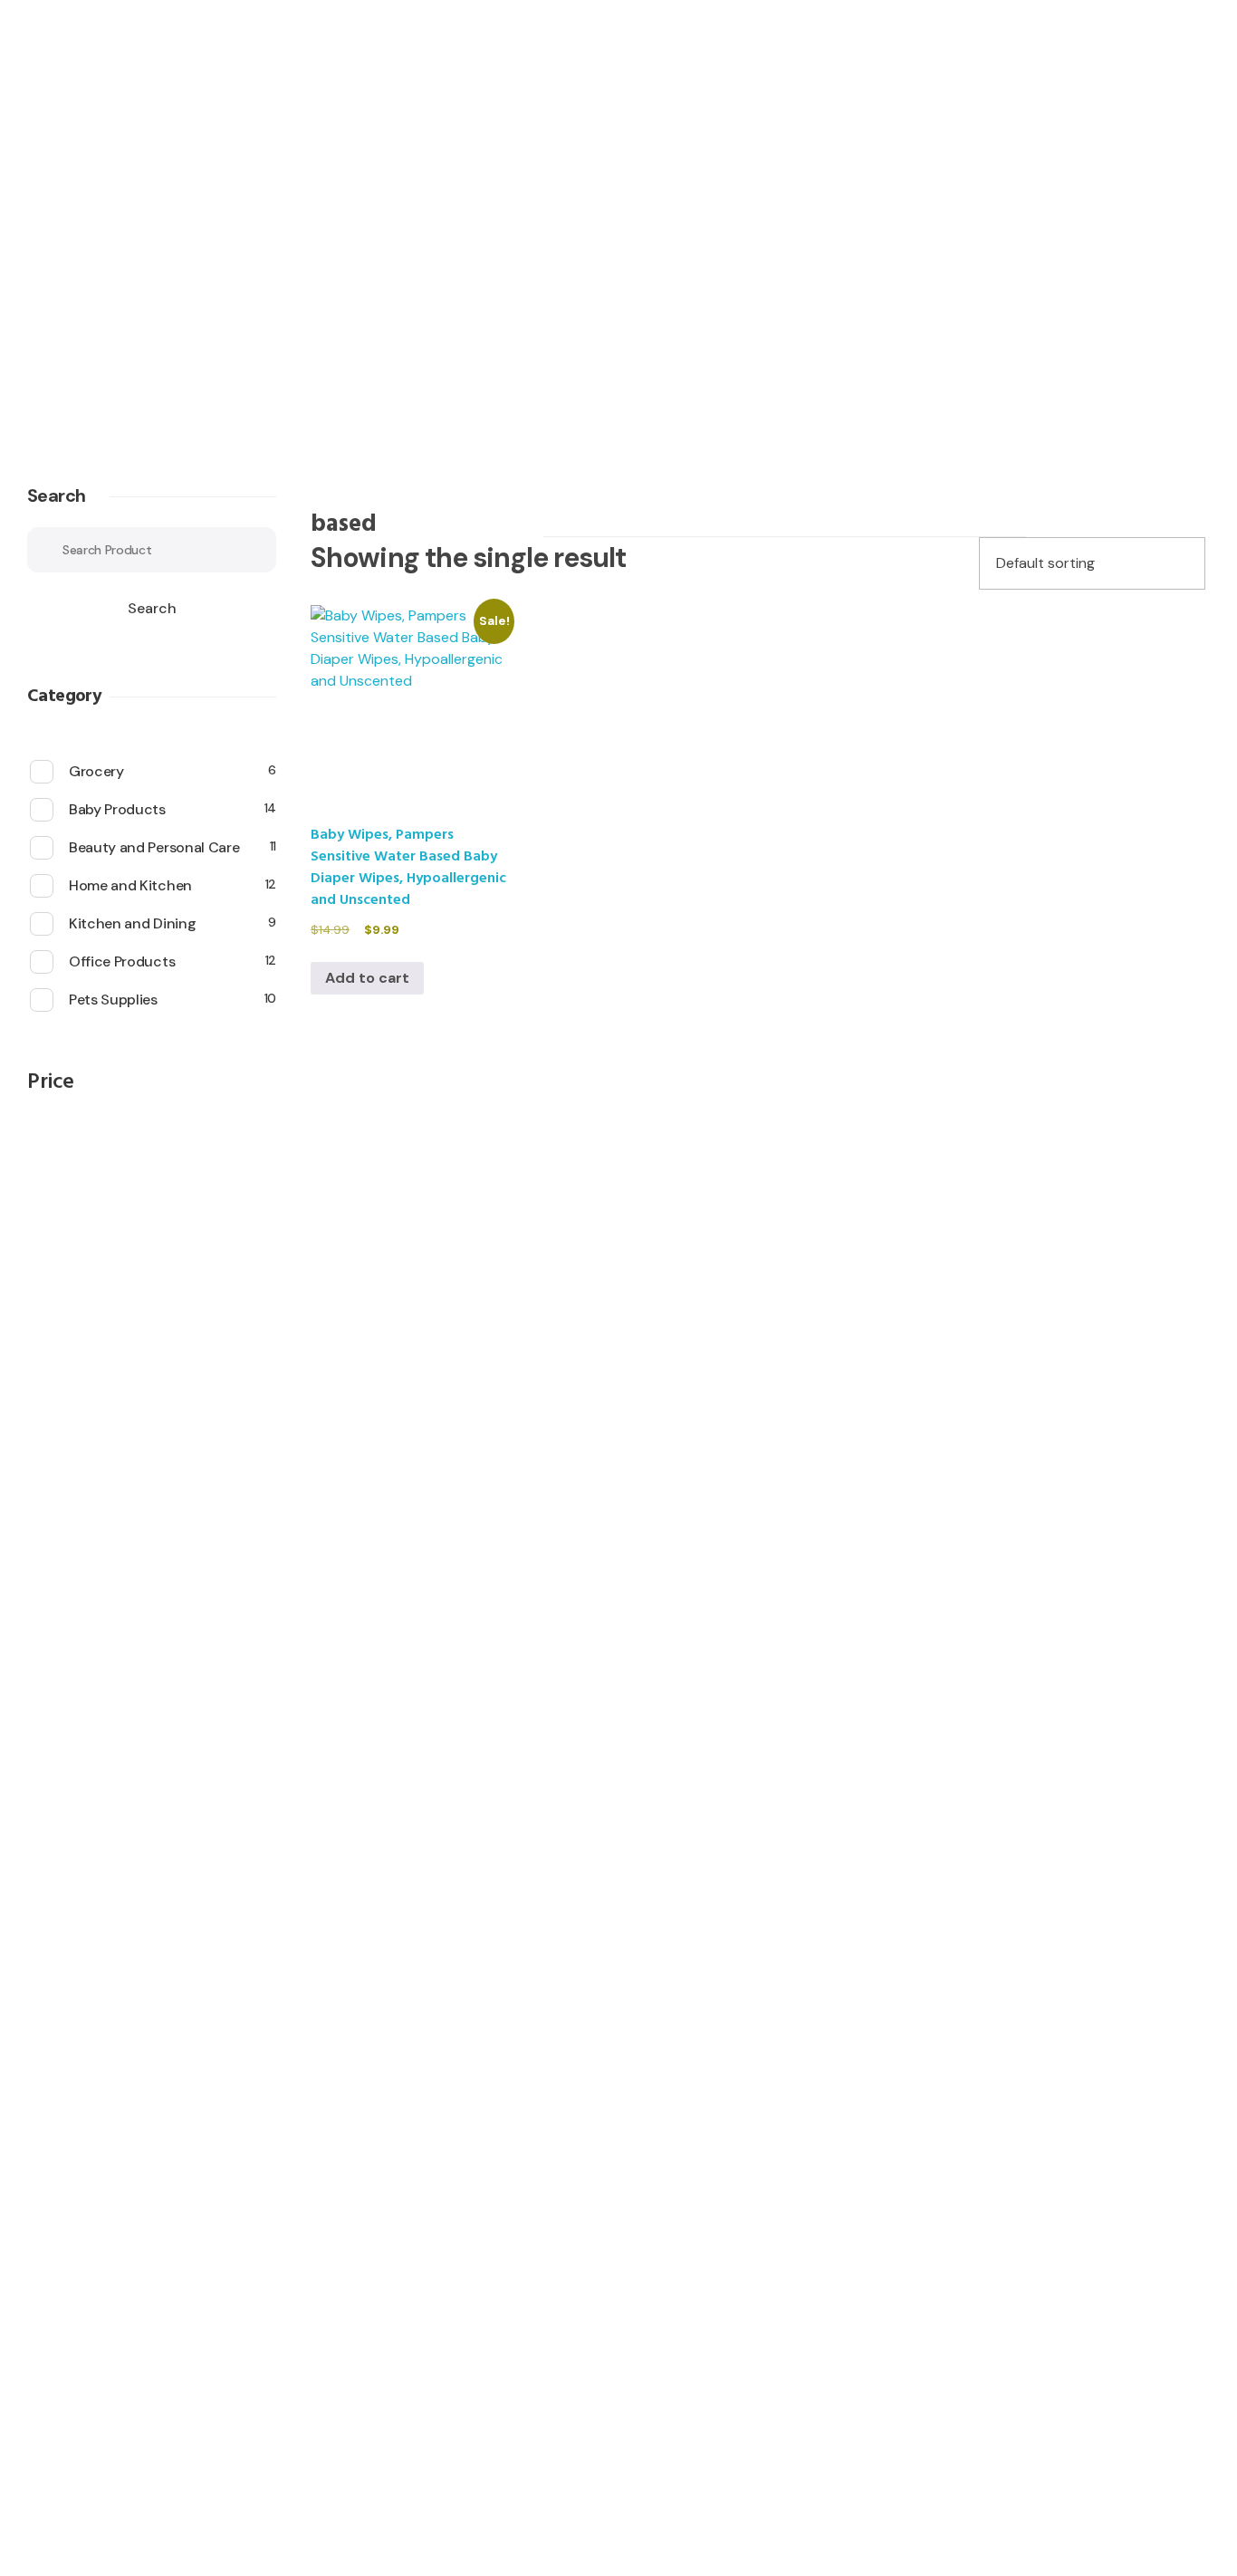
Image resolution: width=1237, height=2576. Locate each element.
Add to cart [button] (367, 978)
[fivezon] (156, 184)
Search (56, 495)
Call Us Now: (131, 270)
